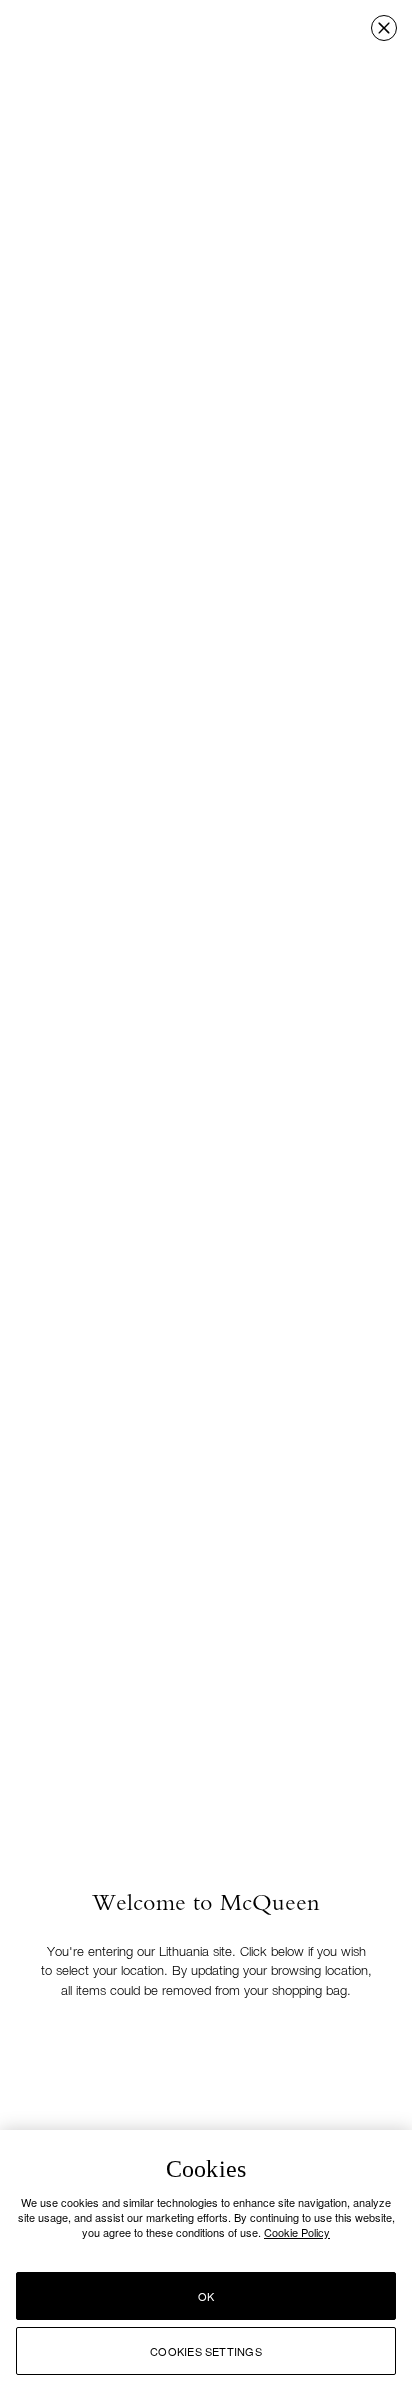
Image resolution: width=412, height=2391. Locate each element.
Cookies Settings (206, 2351)
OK (206, 2296)
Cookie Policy (297, 2232)
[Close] (384, 28)
